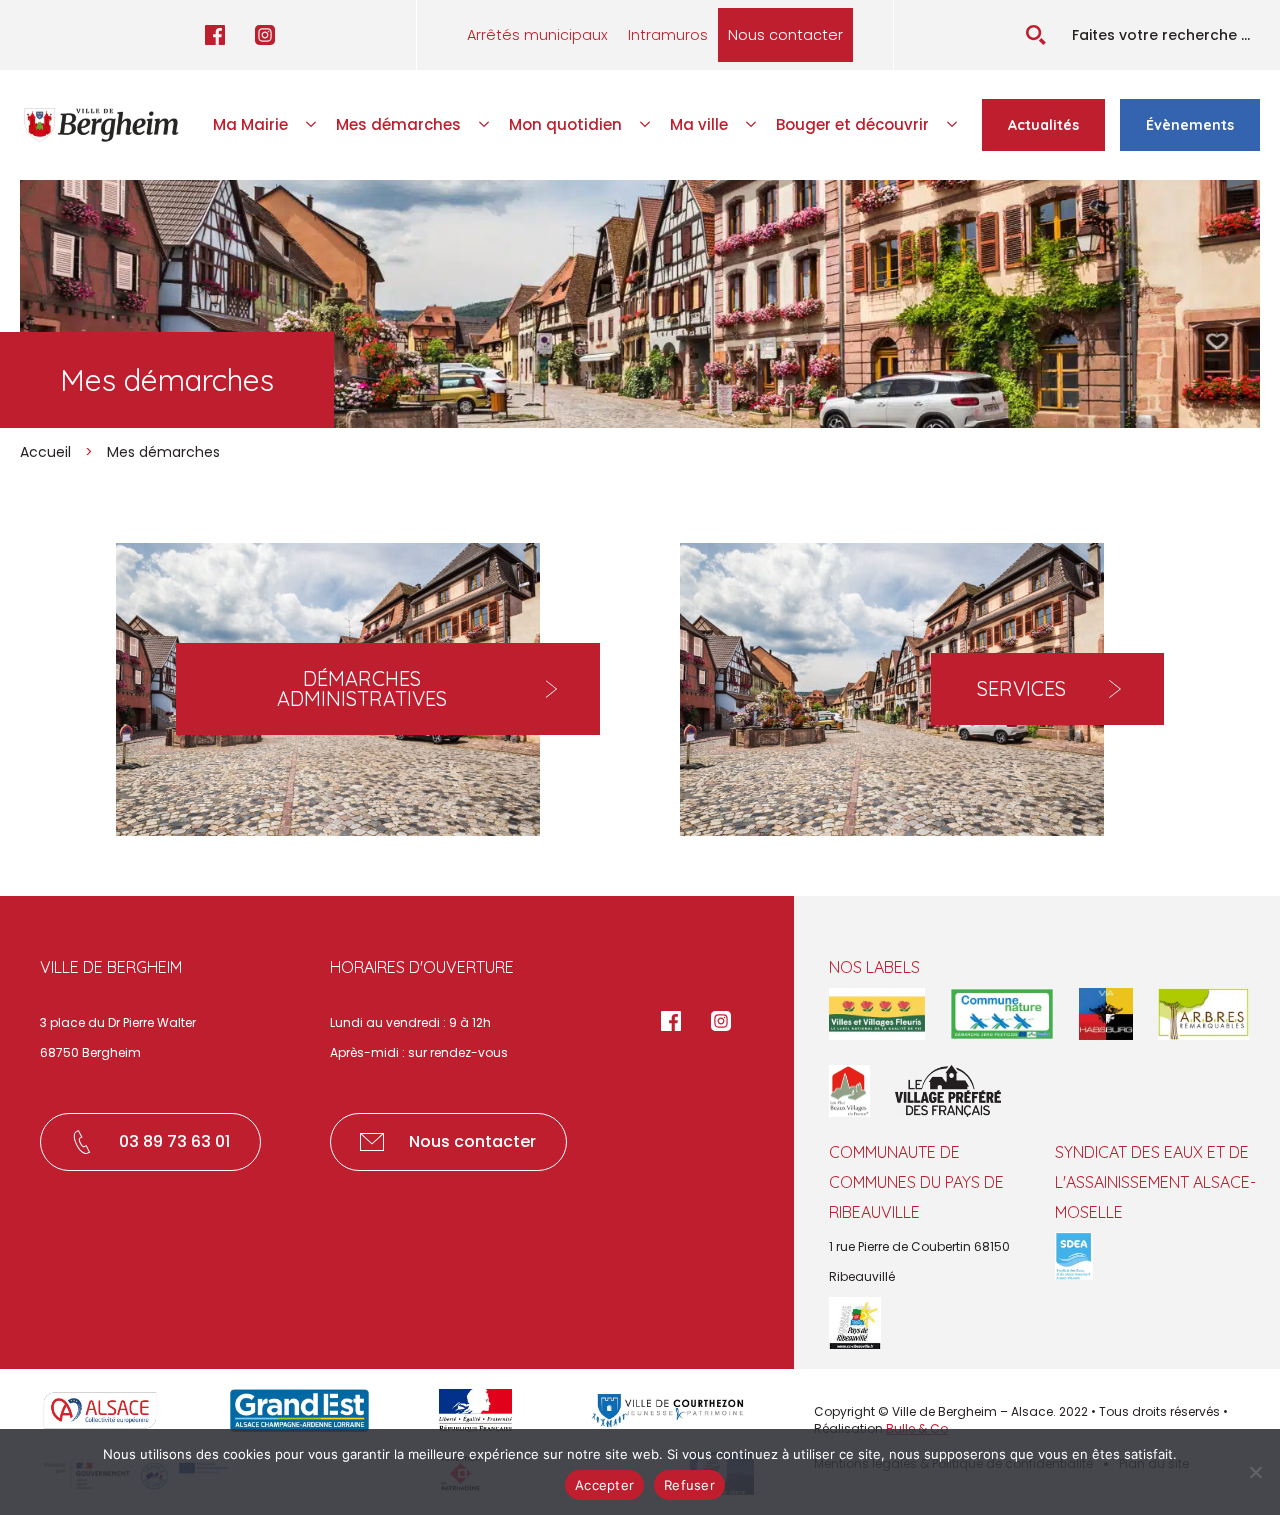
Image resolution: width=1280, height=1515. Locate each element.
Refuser (689, 1485)
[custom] (215, 35)
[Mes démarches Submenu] (485, 124)
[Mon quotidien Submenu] (646, 124)
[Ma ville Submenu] (752, 124)
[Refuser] (1255, 1472)
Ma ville (699, 124)
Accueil (45, 452)
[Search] (1036, 35)
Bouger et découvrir (852, 124)
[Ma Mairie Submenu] (312, 124)
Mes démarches (398, 124)
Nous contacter (785, 35)
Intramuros (668, 35)
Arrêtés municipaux (537, 35)
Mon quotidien (565, 124)
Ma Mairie (250, 124)
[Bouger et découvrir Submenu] (953, 124)
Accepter (604, 1485)
